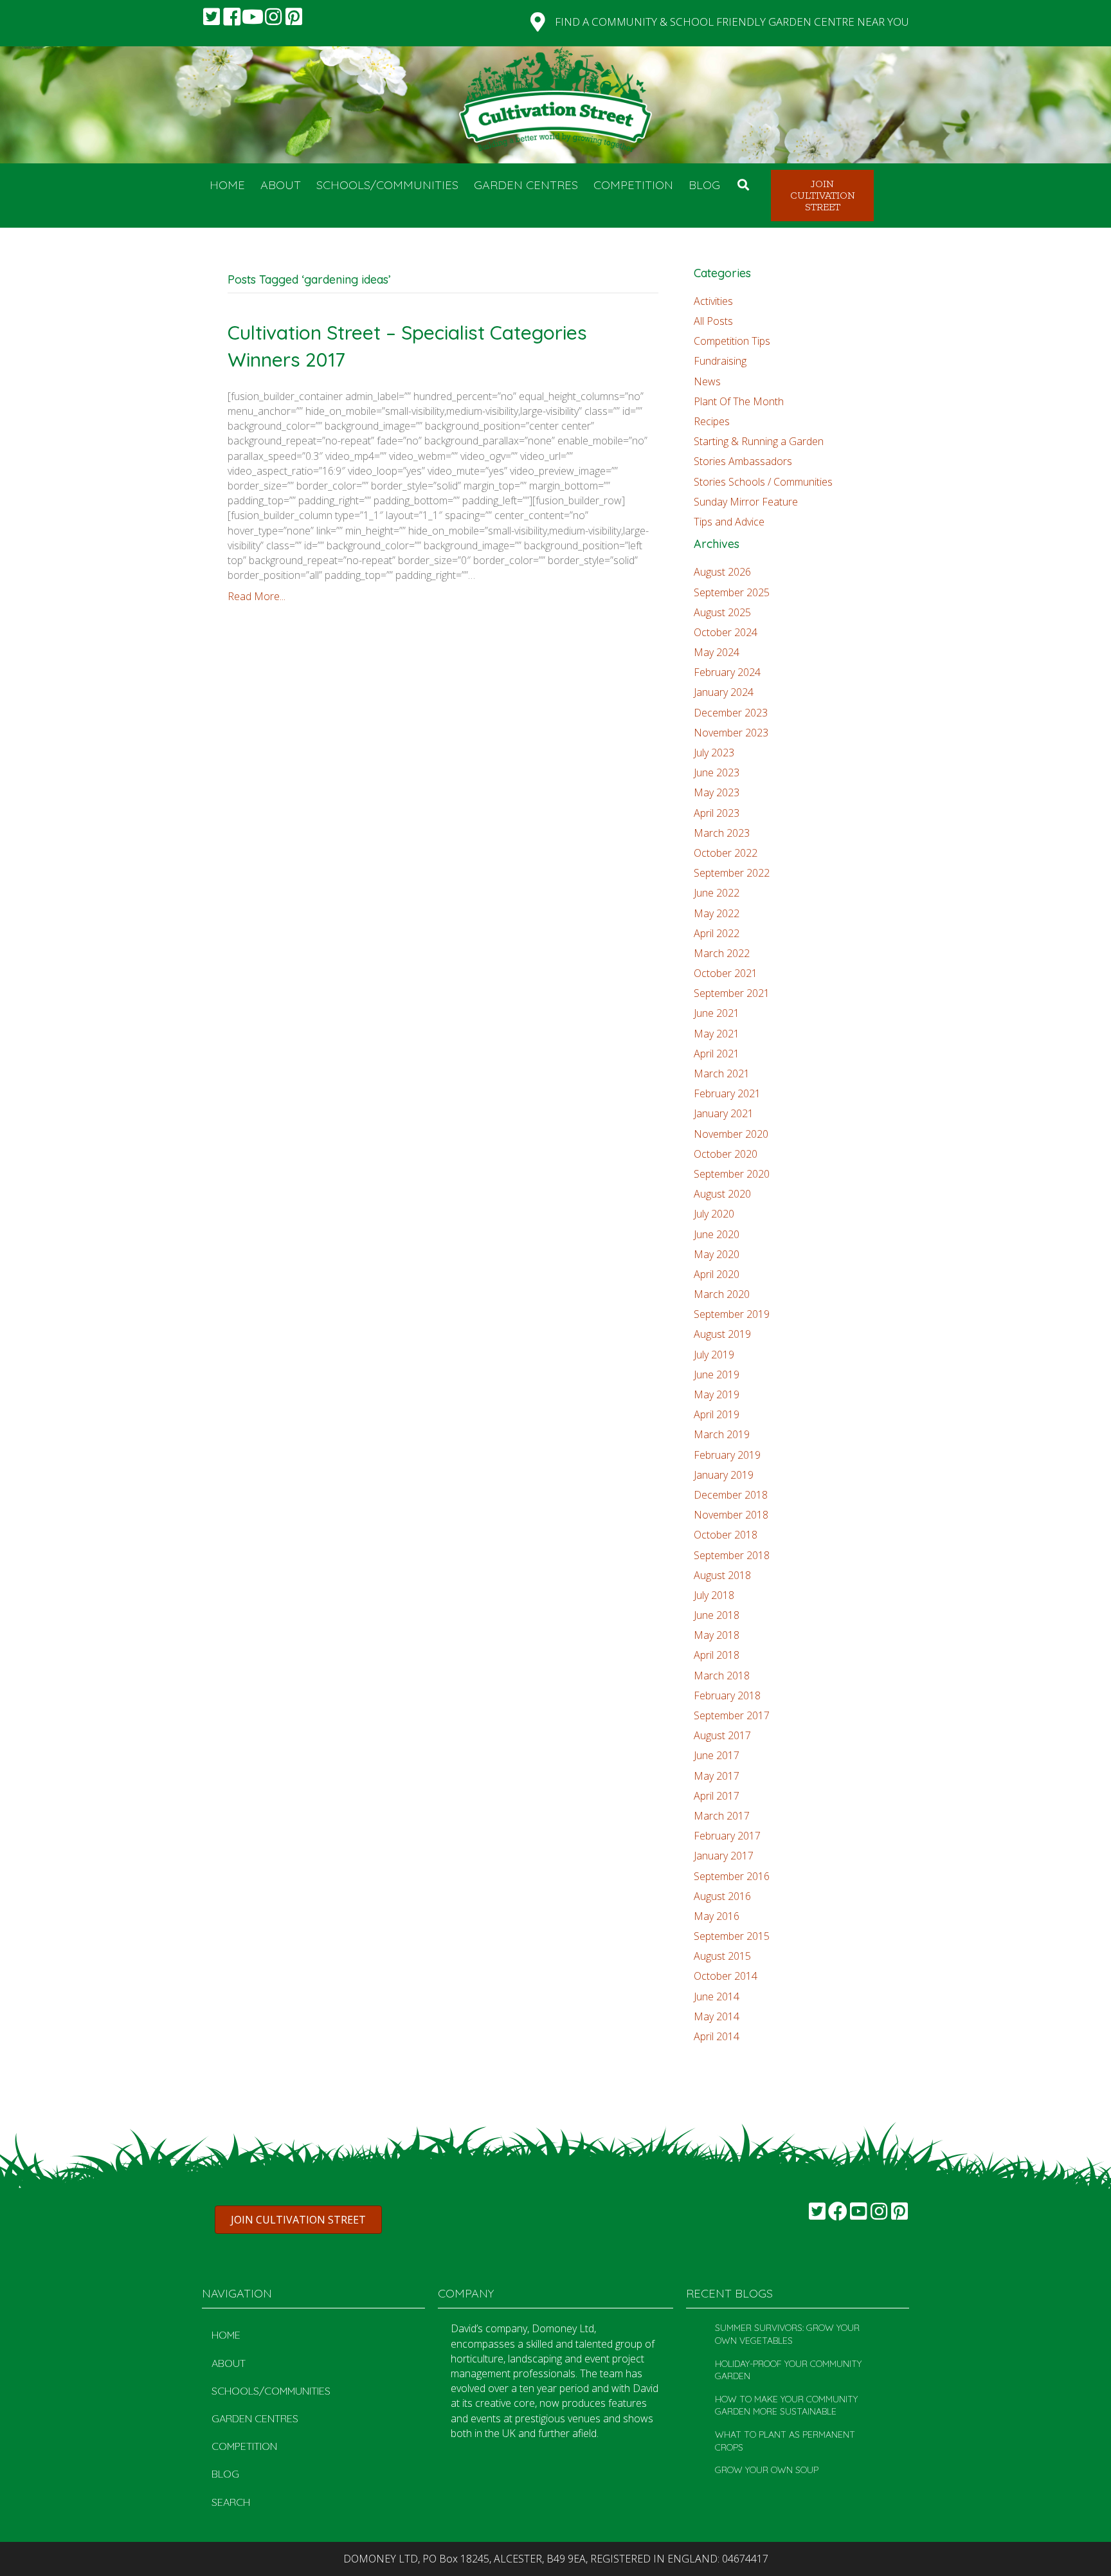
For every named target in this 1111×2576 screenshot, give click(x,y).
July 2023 (714, 753)
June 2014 (717, 1996)
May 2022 (717, 913)
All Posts (713, 321)
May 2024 (717, 652)
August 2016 (722, 1896)
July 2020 (714, 1214)
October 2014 (726, 1976)
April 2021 (717, 1054)
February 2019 (727, 1455)
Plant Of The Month (739, 401)
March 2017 (722, 1816)
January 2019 (724, 1475)
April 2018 (717, 1655)
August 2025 (722, 612)
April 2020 (717, 1274)
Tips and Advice (729, 522)
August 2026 (722, 572)
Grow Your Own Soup (767, 2470)
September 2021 (732, 993)
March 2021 (722, 1073)
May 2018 (717, 1635)
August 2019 (722, 1334)
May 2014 (717, 2016)
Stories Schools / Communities (763, 482)
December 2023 (731, 713)
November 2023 (731, 733)
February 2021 (727, 1093)
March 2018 (722, 1676)
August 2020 (722, 1194)
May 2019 (717, 1394)
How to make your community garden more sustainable (786, 2406)
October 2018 (726, 1535)
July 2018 (714, 1595)
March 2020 (722, 1294)
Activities (713, 301)
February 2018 (727, 1695)
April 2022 (717, 933)
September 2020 (732, 1174)
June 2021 (717, 1013)
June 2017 (717, 1755)
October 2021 (726, 973)
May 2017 (717, 1776)
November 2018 (731, 1515)
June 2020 (717, 1234)
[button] (212, 17)
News (707, 381)
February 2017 (727, 1836)
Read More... (257, 596)
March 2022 (722, 953)
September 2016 (732, 1876)
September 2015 (732, 1936)
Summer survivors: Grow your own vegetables (787, 2334)
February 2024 (727, 672)
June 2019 (717, 1375)
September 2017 (732, 1715)
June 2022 (717, 893)
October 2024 (726, 632)
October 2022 (726, 853)
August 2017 (722, 1735)
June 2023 (717, 772)
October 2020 (726, 1154)
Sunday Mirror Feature (746, 502)
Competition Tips (732, 341)
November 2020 (731, 1134)
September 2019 (732, 1314)
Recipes (712, 421)
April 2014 (717, 2036)
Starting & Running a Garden (759, 441)
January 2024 (724, 692)
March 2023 (722, 833)
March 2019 (722, 1434)
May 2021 (717, 1034)
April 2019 (717, 1414)
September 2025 (732, 592)
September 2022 (732, 873)
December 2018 (731, 1495)
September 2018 (732, 1555)
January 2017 (724, 1856)
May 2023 (717, 792)
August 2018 (722, 1575)
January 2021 (724, 1113)
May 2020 (717, 1254)
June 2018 (717, 1615)
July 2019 (714, 1355)
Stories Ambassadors (743, 461)
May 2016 (717, 1916)
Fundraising (720, 361)
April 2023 (717, 813)
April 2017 (717, 1796)
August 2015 (722, 1956)
